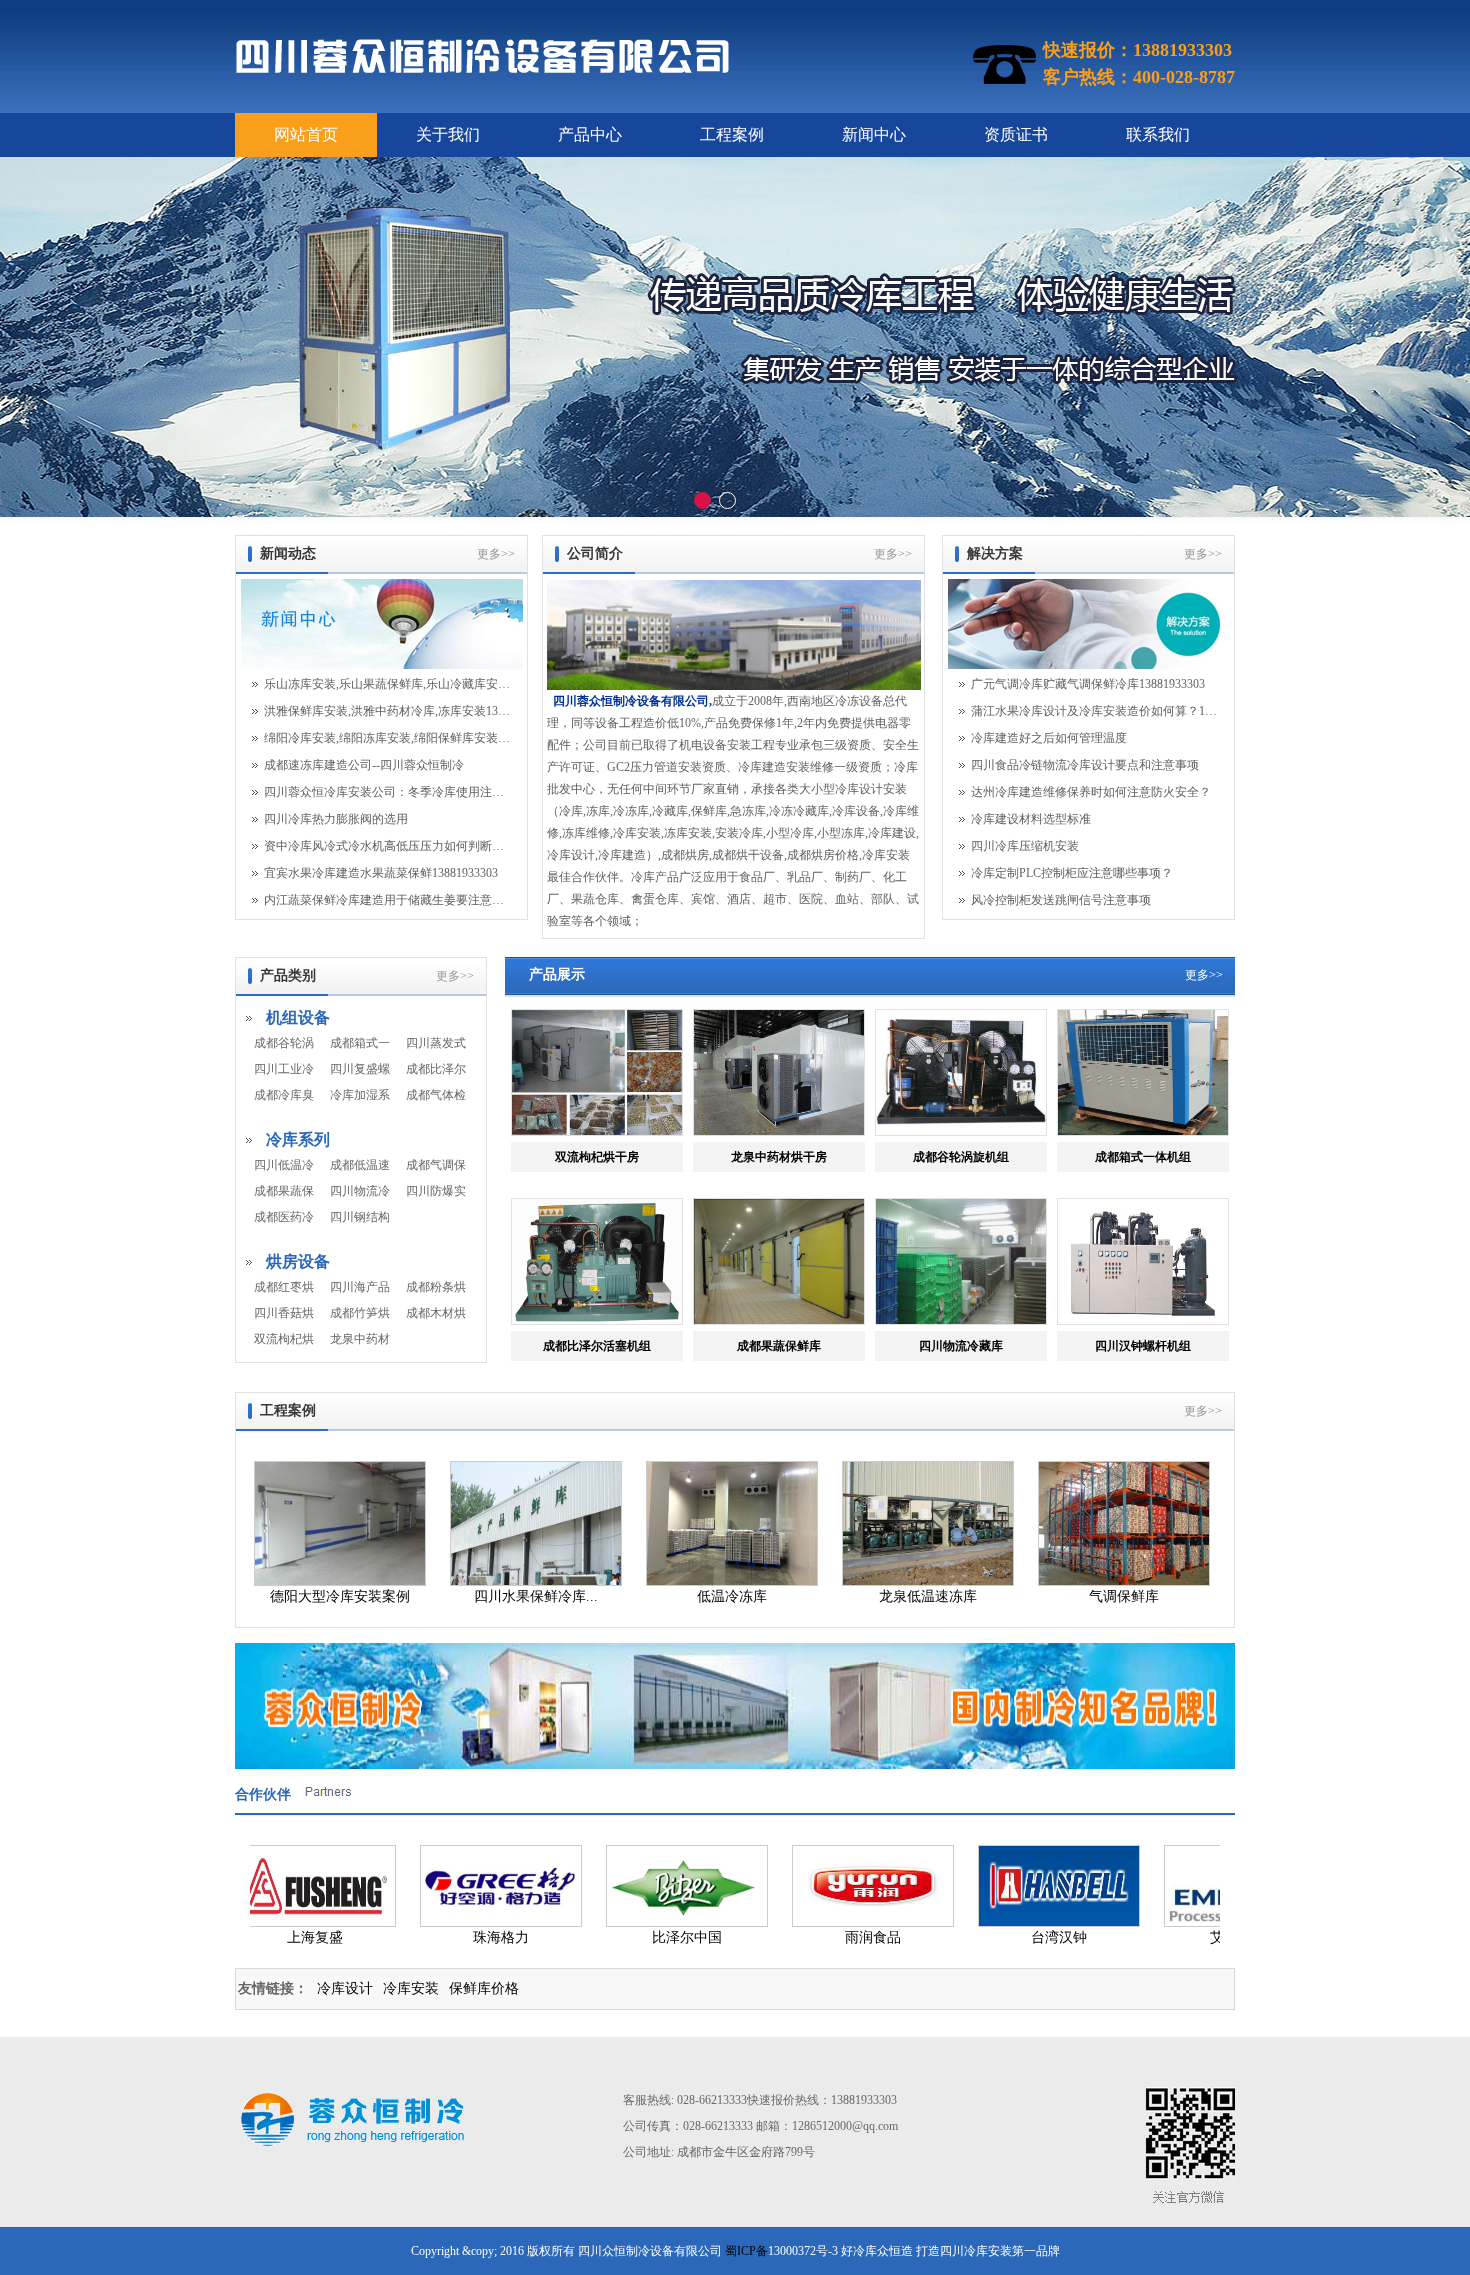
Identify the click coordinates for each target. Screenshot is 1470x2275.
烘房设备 (298, 1261)
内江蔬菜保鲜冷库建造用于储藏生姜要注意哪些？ (387, 900)
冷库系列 (298, 1139)
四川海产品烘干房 (360, 1287)
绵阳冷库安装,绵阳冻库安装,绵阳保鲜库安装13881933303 (387, 738)
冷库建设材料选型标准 (1031, 819)
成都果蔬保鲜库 (284, 1191)
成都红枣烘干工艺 (284, 1287)
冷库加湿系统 (360, 1095)
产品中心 (590, 134)
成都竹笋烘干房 (360, 1313)
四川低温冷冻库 (284, 1165)
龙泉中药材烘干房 (360, 1339)
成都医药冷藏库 (284, 1217)
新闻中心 (874, 134)
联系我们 (1158, 134)
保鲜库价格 (484, 1988)
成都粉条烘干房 (436, 1287)
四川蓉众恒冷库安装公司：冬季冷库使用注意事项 (387, 792)
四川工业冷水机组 (284, 1069)
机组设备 (298, 1017)
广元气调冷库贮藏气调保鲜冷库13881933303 (1088, 684)
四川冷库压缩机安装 (1025, 846)
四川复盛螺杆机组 (360, 1069)
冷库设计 (345, 1988)
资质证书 (1016, 134)
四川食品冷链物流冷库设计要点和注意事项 (1085, 765)
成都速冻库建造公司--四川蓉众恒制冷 (364, 765)
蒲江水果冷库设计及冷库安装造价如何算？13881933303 (1094, 711)
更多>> (496, 554)
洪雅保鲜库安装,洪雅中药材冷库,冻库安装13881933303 (387, 711)
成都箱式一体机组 (360, 1043)
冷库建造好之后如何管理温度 (1049, 738)
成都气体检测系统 (436, 1095)
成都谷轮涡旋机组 (284, 1043)
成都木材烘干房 (436, 1313)
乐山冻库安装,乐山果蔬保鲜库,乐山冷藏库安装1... (387, 684)
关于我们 (448, 134)
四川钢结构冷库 (360, 1217)
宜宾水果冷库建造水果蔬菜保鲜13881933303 (381, 873)
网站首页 (306, 134)
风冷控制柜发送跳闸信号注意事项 (1061, 900)
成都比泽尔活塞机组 (436, 1069)
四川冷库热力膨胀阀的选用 (336, 819)
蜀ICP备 (746, 2251)
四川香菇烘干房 (284, 1313)
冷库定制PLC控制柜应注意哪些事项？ (1072, 873)
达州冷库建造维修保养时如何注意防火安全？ (1091, 792)
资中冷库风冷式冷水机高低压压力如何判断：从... (387, 846)
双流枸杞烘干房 (284, 1339)
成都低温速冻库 (360, 1165)
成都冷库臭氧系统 (284, 1095)
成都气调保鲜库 (436, 1165)
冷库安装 (411, 1988)
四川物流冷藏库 (360, 1191)
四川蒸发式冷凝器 (436, 1043)
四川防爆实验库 (436, 1191)
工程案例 (732, 134)
